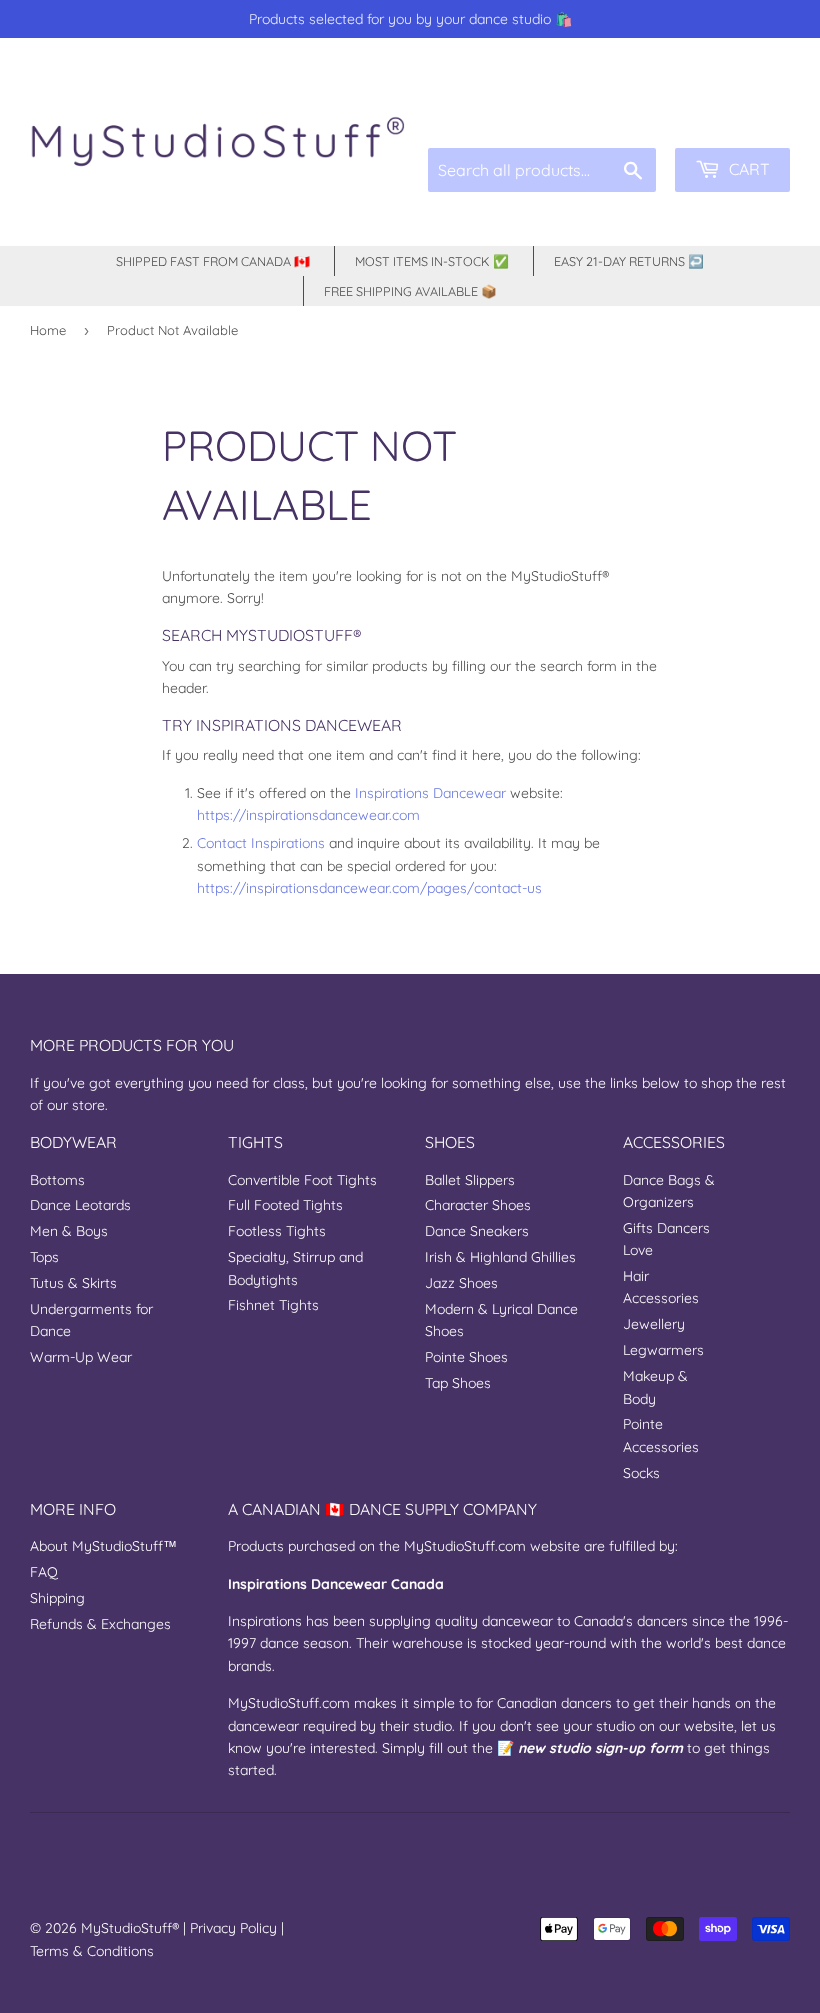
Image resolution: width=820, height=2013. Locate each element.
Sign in (639, 101)
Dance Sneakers (477, 1231)
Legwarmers (663, 1350)
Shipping (57, 1598)
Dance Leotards (80, 1205)
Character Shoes (478, 1205)
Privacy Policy (233, 1928)
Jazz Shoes (461, 1283)
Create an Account (738, 101)
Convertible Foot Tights (302, 1180)
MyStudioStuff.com (465, 1546)
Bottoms (57, 1180)
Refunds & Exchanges (100, 1624)
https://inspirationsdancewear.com (308, 815)
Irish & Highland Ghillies (500, 1257)
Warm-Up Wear (81, 1357)
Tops (44, 1257)
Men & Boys (69, 1231)
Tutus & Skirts (73, 1283)
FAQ (44, 1572)
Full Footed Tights (285, 1205)
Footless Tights (277, 1231)
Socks (641, 1473)
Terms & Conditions (92, 1951)
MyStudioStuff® (130, 1928)
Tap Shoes (458, 1383)
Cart (747, 169)
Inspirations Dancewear (430, 793)
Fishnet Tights (273, 1305)
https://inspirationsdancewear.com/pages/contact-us (369, 888)
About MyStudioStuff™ (103, 1546)
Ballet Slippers (470, 1180)
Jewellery (654, 1324)
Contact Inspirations (261, 843)
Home (48, 330)
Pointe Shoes (466, 1357)
